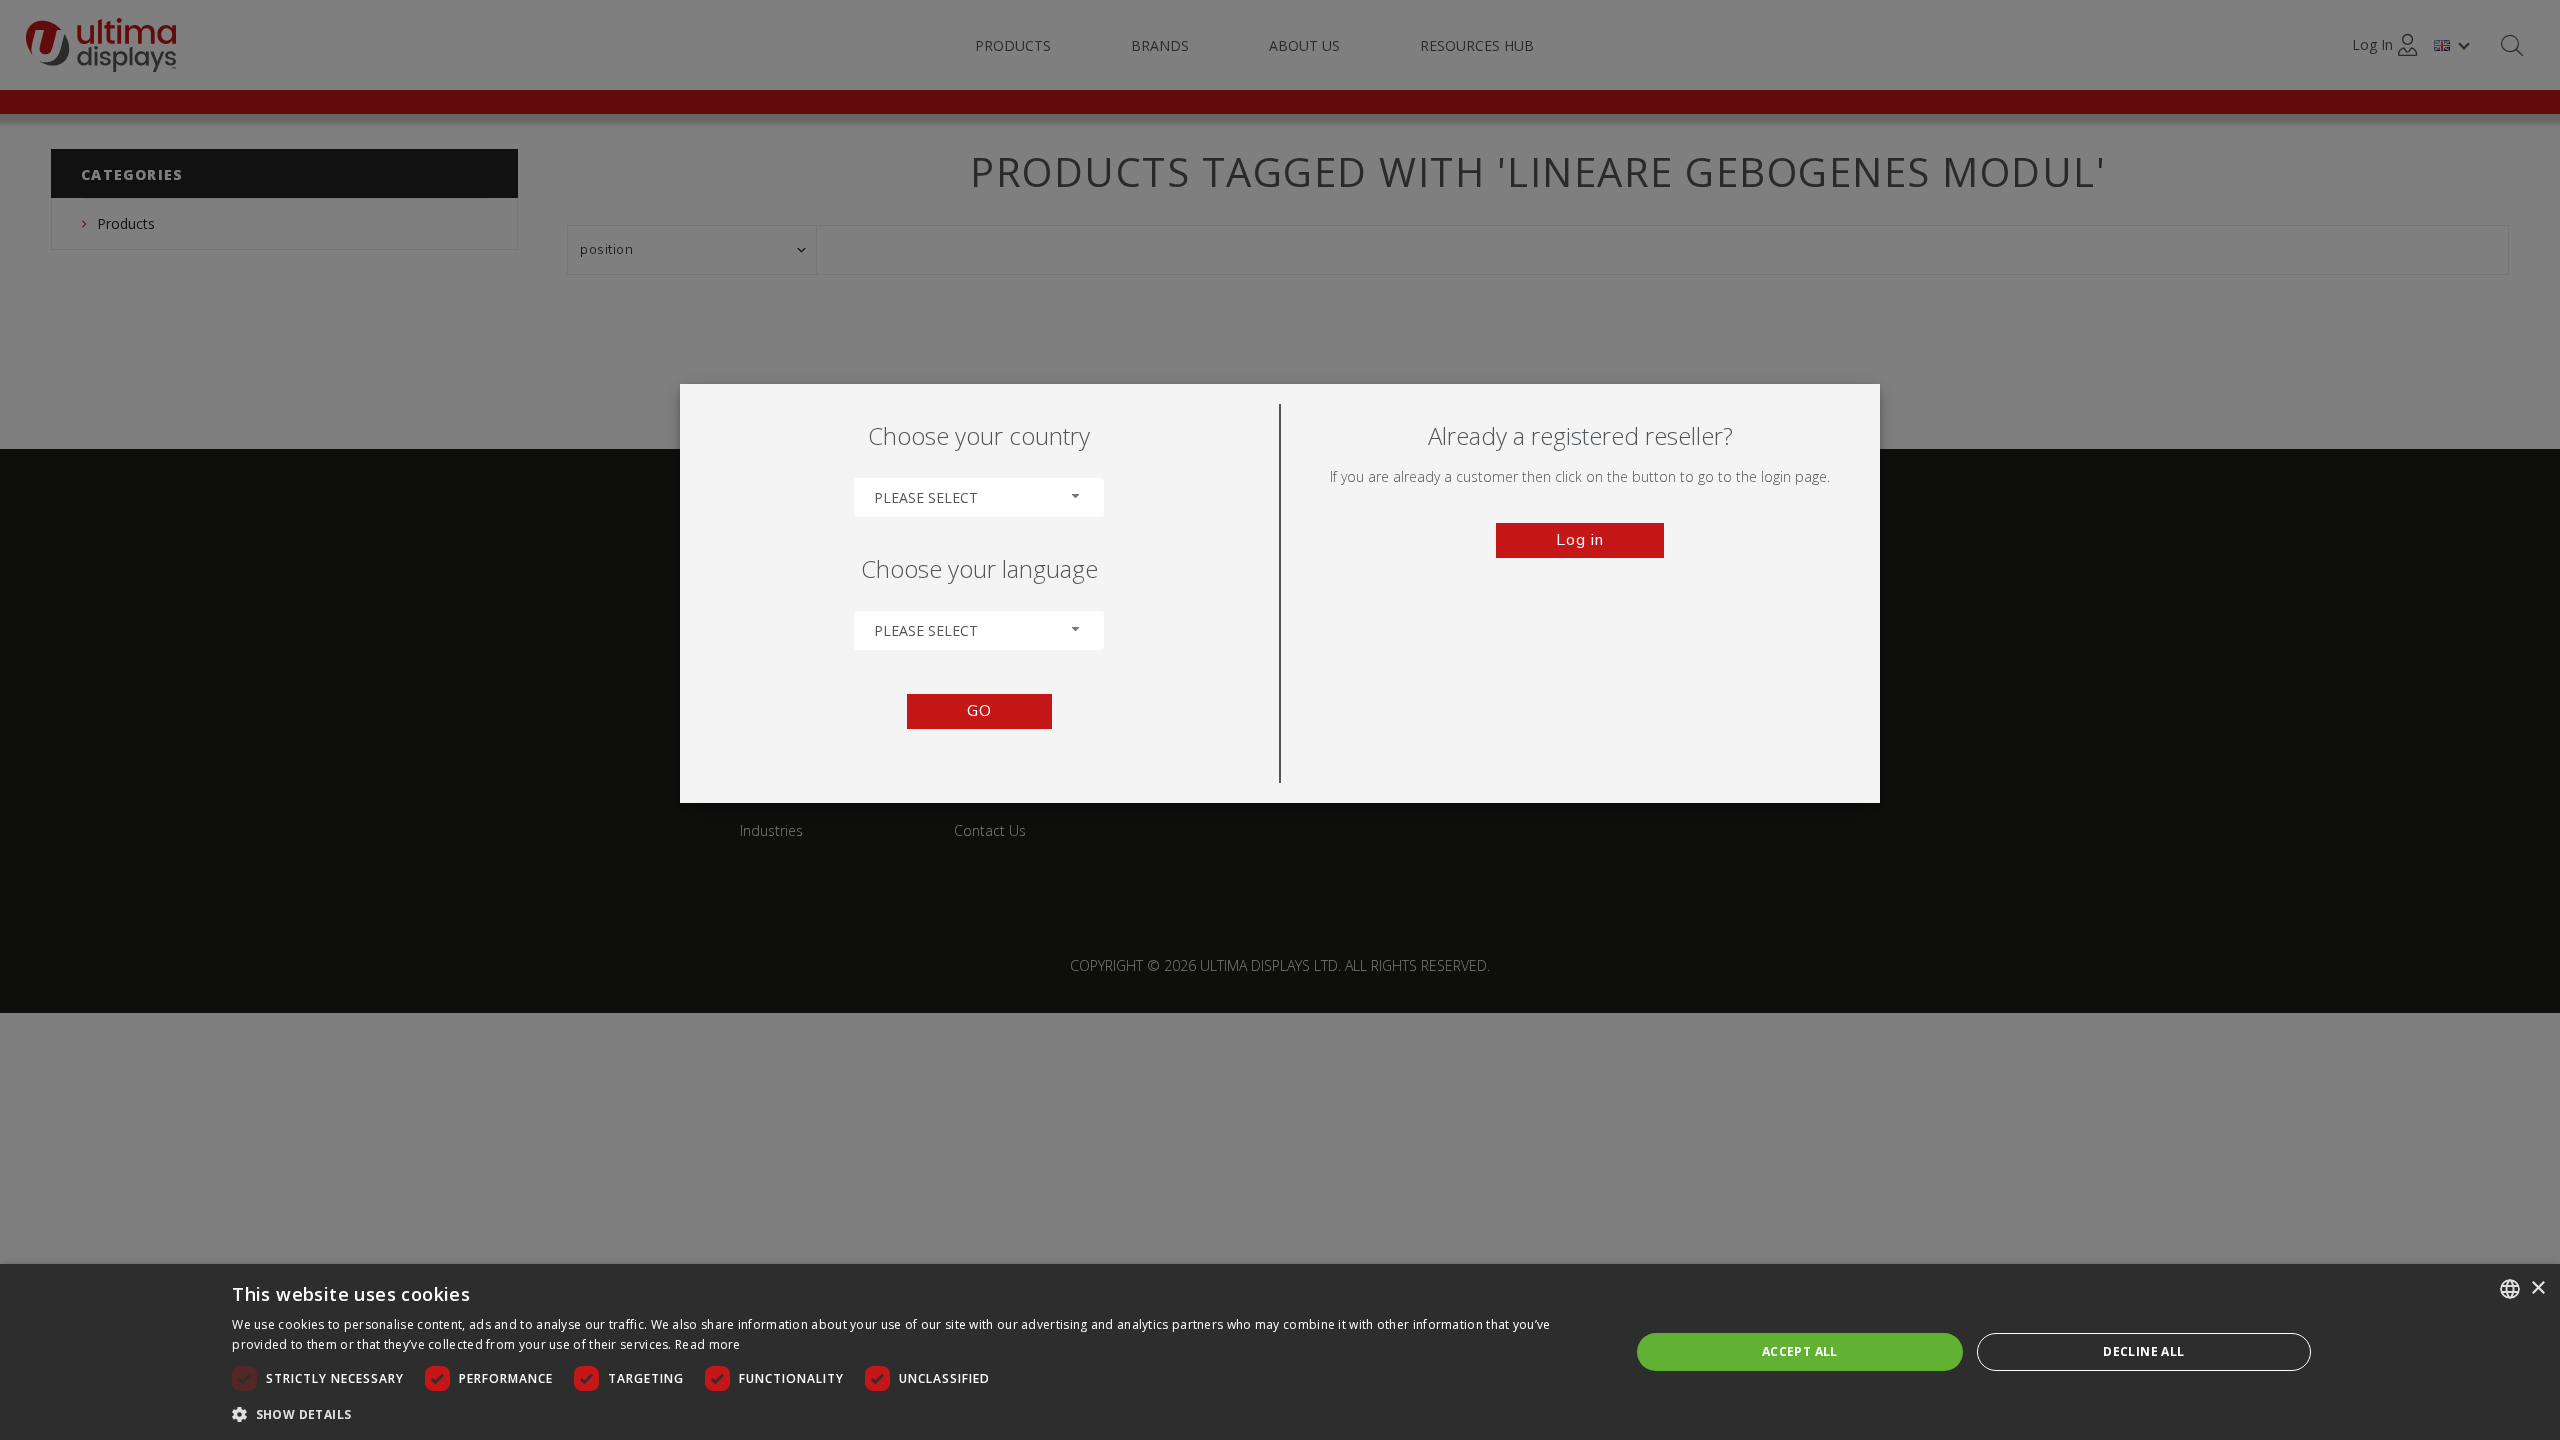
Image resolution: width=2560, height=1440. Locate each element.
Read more (708, 1344)
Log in (1580, 540)
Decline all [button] (2143, 1351)
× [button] (2537, 1288)
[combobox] (979, 497)
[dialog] (1280, 1352)
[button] (910, 1413)
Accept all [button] (1800, 1351)
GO (979, 711)
